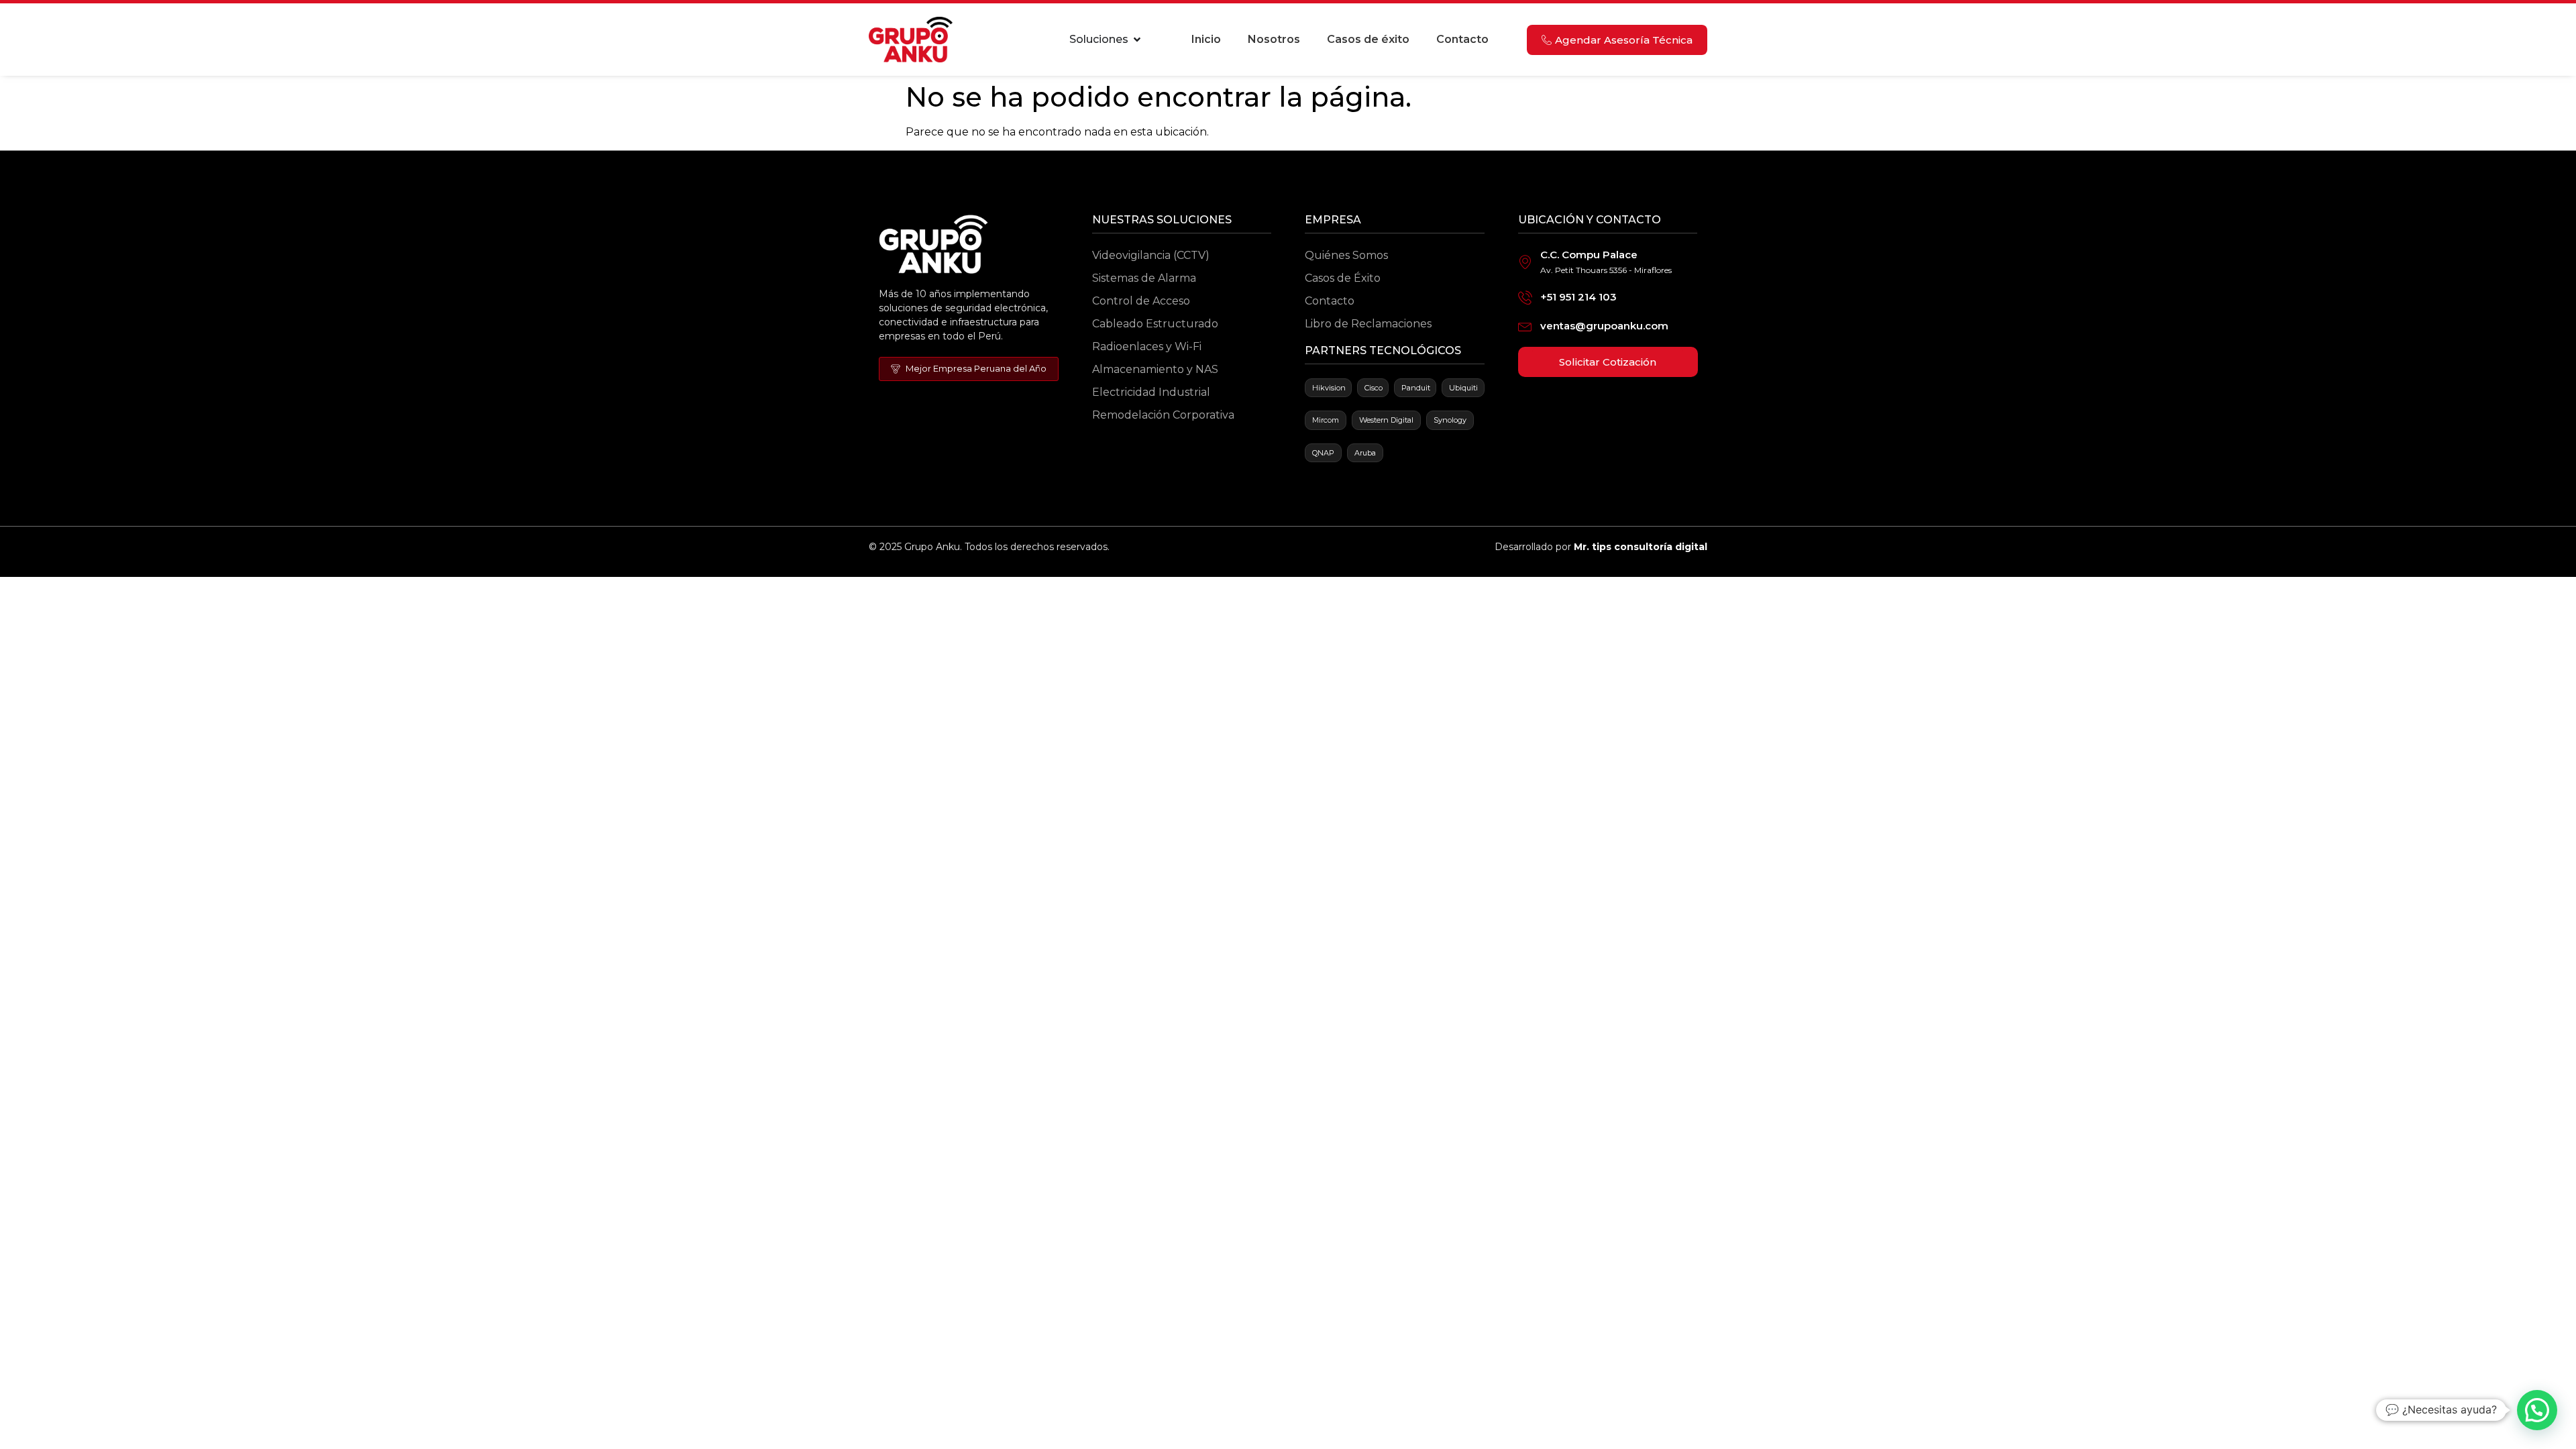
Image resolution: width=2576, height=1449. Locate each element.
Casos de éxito (1368, 39)
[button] (2537, 1410)
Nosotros (1274, 39)
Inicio (1206, 39)
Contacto (1462, 39)
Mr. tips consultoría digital (1641, 547)
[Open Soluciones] (1137, 40)
